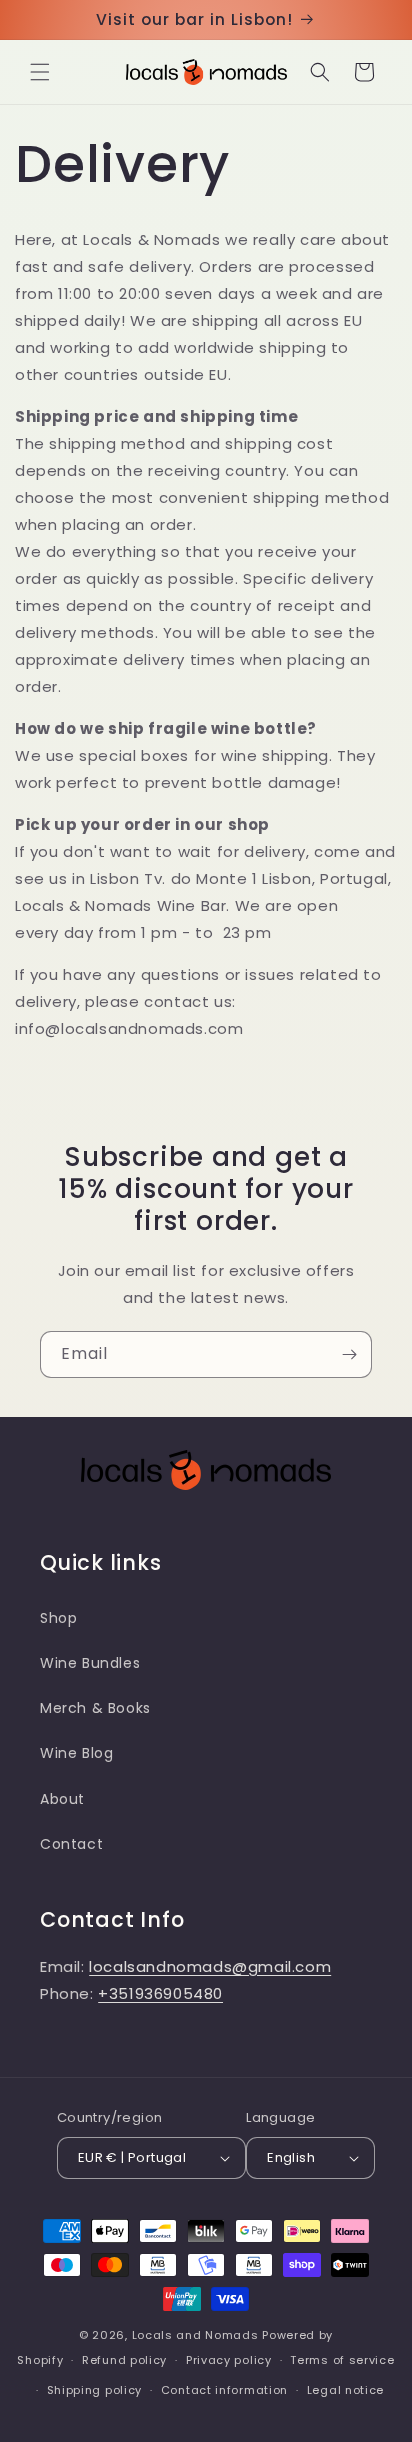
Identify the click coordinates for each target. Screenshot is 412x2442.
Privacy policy (229, 2360)
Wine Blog (76, 1753)
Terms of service (342, 2360)
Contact (71, 1844)
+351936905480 (160, 1993)
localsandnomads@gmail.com (210, 1966)
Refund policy (124, 2360)
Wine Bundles (90, 1663)
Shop (58, 1618)
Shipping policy (95, 2390)
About (62, 1799)
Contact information (224, 2390)
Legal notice (345, 2390)
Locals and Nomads (195, 2335)
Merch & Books (95, 1708)
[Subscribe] (349, 1354)
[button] (40, 72)
